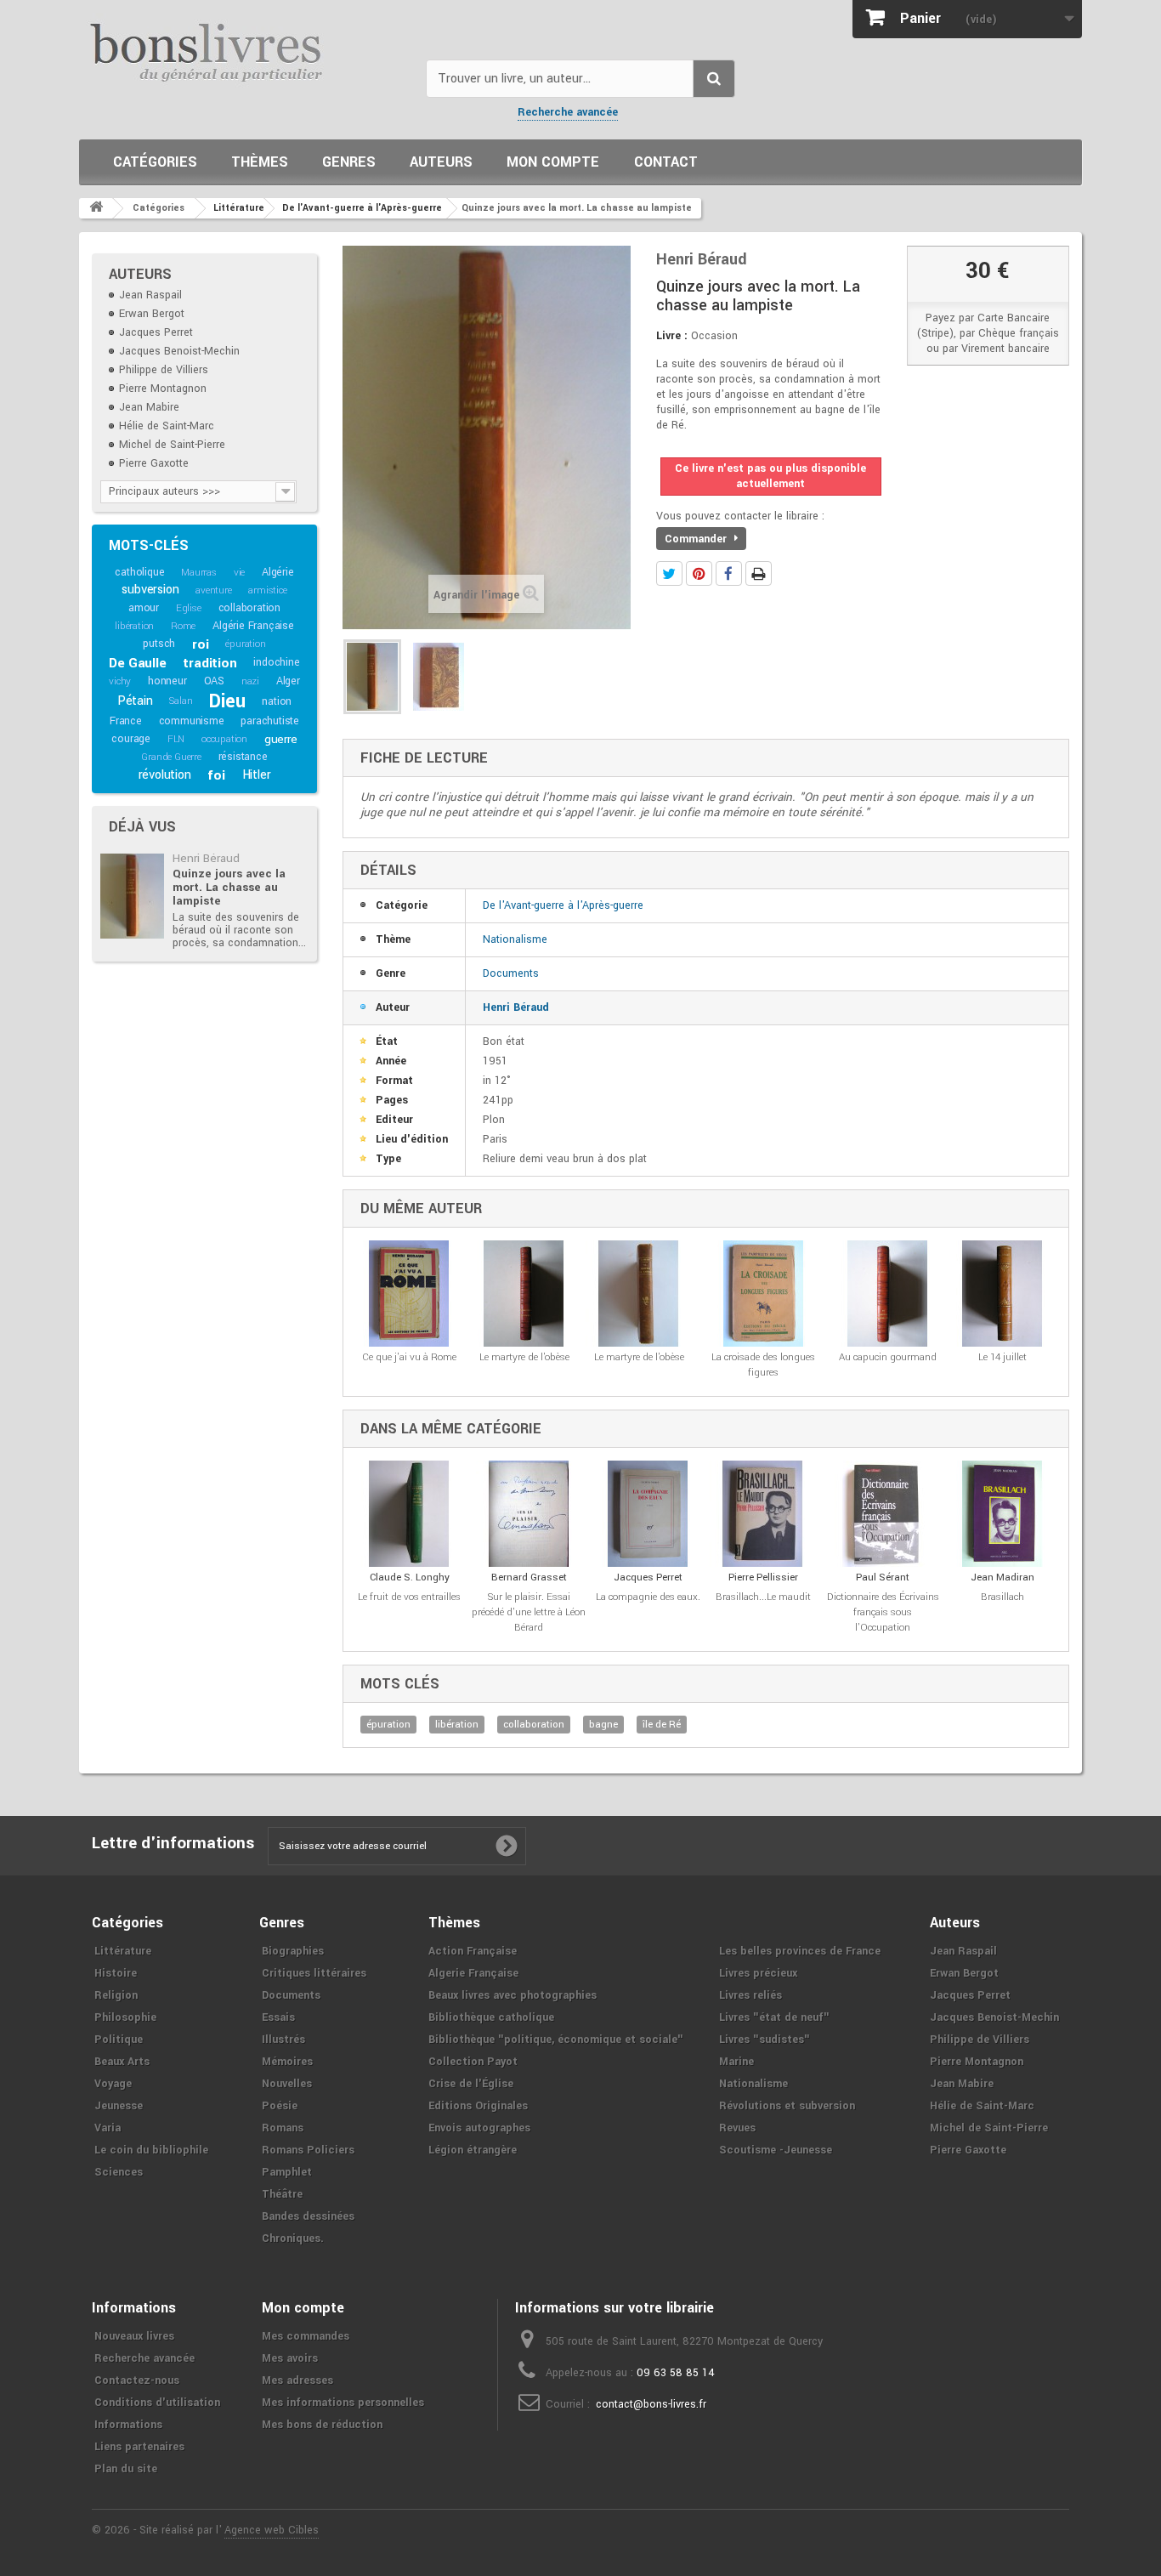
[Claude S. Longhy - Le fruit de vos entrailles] (409, 1514)
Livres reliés (750, 1995)
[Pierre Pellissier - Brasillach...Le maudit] (763, 1514)
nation (277, 701)
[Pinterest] (699, 573)
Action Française (473, 1951)
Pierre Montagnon (163, 389)
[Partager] (729, 573)
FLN (176, 739)
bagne (603, 1725)
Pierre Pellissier (763, 1577)
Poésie (280, 2106)
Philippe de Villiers (164, 370)
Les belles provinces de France (800, 1951)
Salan (181, 701)
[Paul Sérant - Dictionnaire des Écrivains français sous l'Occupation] (883, 1514)
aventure (213, 590)
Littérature (123, 1951)
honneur (167, 681)
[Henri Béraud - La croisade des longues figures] (763, 1294)
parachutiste (270, 721)
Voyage (113, 2084)
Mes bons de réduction (322, 2425)
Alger (288, 681)
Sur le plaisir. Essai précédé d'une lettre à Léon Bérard (529, 1612)
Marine (736, 2062)
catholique (139, 572)
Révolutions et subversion (787, 2106)
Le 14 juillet (1002, 1357)
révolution (165, 775)
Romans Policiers (308, 2150)
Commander (697, 539)
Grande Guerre (171, 757)
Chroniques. (293, 2238)
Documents (511, 973)
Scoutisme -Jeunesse (776, 2150)
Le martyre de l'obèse (524, 1357)
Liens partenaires (139, 2447)
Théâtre (282, 2194)
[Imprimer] (759, 573)
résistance (243, 757)
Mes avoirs (290, 2358)
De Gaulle (137, 663)
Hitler (257, 775)
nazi (250, 681)
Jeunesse (119, 2106)
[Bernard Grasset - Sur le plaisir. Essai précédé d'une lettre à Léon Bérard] (529, 1514)
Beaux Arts (122, 2062)
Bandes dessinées (308, 2216)
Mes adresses (297, 2380)
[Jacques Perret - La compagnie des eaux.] (648, 1514)
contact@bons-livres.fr (651, 2404)
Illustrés (283, 2040)
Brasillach (1002, 1597)
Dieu (227, 701)
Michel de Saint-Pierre (172, 445)
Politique (119, 2040)
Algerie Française (473, 1973)
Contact (666, 162)
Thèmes (260, 162)
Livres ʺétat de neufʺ (774, 2017)
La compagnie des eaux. (648, 1597)
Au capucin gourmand (888, 1357)
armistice (267, 590)
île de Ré (662, 1725)
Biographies (293, 1951)
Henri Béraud (206, 858)
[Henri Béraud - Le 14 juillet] (1002, 1294)
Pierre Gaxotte (154, 463)
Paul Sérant (883, 1577)
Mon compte (553, 162)
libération (134, 626)
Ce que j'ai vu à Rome (409, 1357)
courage (131, 739)
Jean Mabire (149, 407)
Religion (116, 1995)
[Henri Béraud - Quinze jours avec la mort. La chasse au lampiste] (132, 896)
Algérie (278, 572)
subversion (150, 590)
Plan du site (126, 2469)
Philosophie (125, 2017)
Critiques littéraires (314, 1973)
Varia (108, 2128)
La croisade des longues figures (763, 1365)
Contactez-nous (137, 2380)
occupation (224, 739)
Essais (278, 2017)
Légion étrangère (473, 2150)
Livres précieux (758, 1973)
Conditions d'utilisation (157, 2403)
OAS (214, 681)
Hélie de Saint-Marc (167, 426)
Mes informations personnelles (343, 2403)
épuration (245, 644)
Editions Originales (478, 2106)
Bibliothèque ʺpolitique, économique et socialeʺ (556, 2040)
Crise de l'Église (471, 2084)
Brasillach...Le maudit (763, 1597)
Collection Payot (473, 2062)
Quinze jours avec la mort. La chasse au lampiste (229, 887)
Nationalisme (515, 939)
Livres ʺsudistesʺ (765, 2040)
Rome (183, 626)
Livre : (672, 336)
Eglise (189, 608)
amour (144, 608)
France (126, 721)
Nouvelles (287, 2084)
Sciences (119, 2172)
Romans (283, 2128)
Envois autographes (479, 2128)
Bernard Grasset (529, 1577)
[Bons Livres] (246, 51)
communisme (192, 721)
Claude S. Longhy (410, 1577)
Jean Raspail (150, 295)
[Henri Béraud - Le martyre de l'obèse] (524, 1294)
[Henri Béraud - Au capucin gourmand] (888, 1294)
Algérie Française (253, 626)
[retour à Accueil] (96, 208)
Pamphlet (287, 2172)
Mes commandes (306, 2336)
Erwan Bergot (152, 314)
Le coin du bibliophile (151, 2150)
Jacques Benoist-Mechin (179, 351)
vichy (120, 681)
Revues (737, 2128)
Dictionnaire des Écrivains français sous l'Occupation (883, 1612)
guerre (281, 739)
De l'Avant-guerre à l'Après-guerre (563, 905)
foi (216, 775)
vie (239, 573)
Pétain (135, 701)
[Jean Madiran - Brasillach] (1002, 1514)
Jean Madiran (1002, 1577)
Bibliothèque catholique (491, 2017)
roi (200, 644)
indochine (276, 662)
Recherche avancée (568, 112)
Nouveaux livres (134, 2336)
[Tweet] (669, 573)
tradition (210, 663)
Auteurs (441, 162)
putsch (159, 644)
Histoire (116, 1973)
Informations (128, 2425)
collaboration (249, 608)
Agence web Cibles (272, 2530)
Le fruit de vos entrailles (409, 1597)
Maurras (199, 573)
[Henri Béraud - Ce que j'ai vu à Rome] (409, 1294)
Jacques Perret (156, 332)
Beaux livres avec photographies (513, 1995)
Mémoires (287, 2062)
